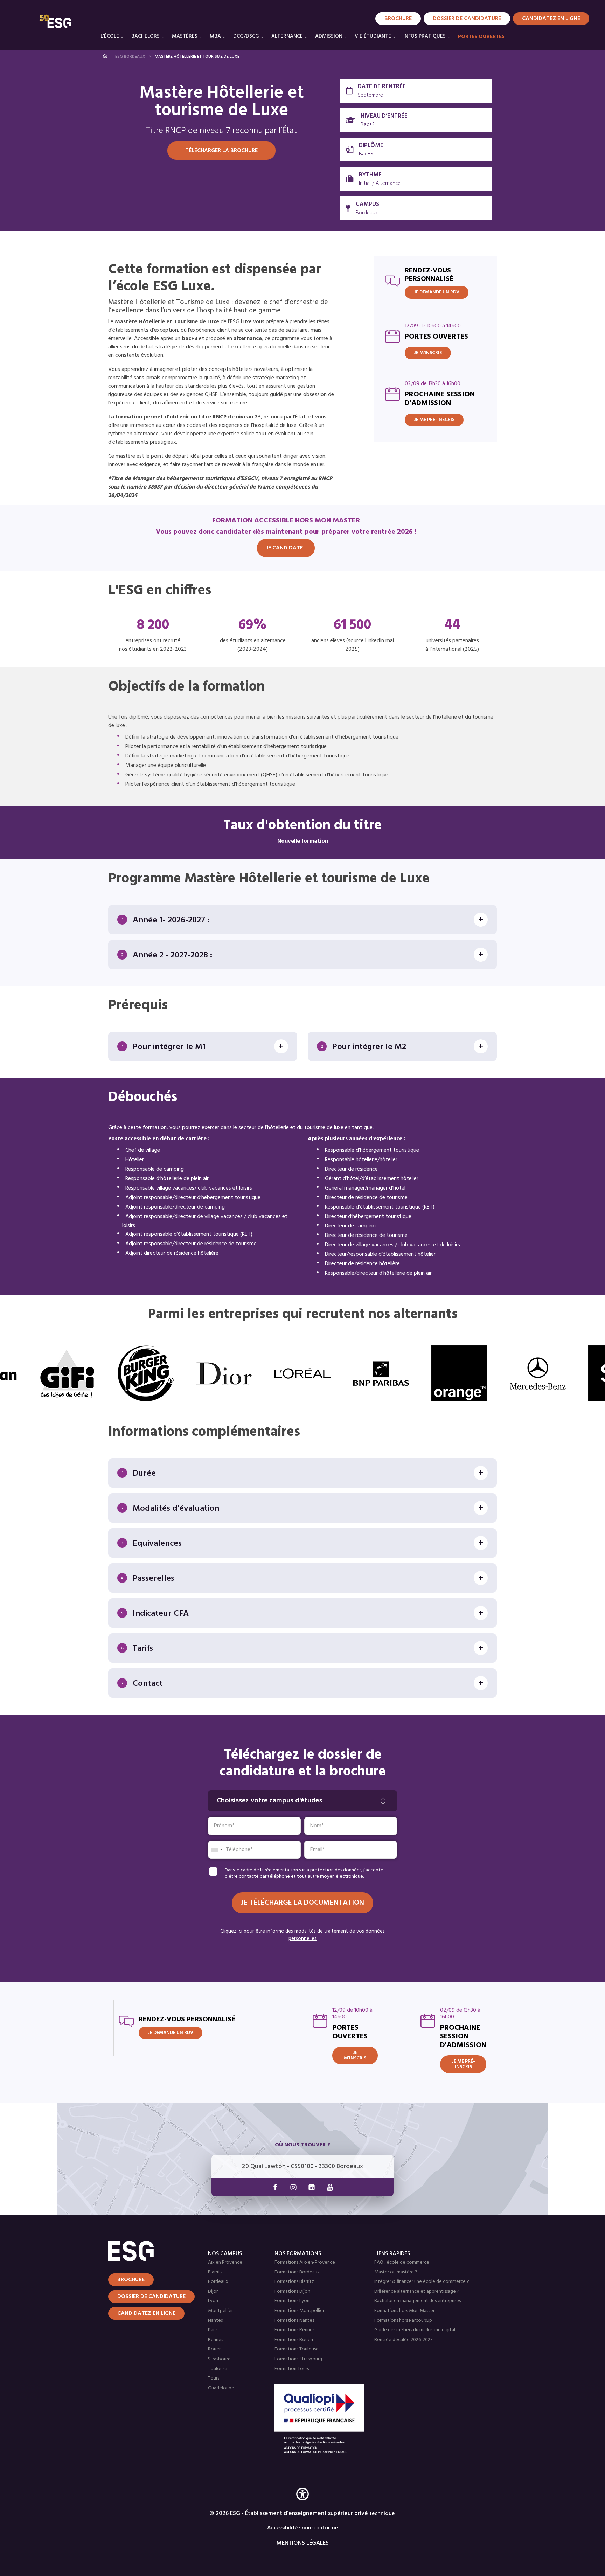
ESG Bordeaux (130, 57)
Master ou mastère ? (396, 2272)
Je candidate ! (286, 548)
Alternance (287, 36)
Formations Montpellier (299, 2311)
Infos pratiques (425, 36)
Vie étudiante (373, 36)
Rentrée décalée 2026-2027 (403, 2340)
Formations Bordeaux (297, 2272)
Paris (213, 2330)
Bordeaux (218, 2282)
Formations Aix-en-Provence (305, 2262)
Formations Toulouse (297, 2349)
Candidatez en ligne (146, 2313)
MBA (215, 36)
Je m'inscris (428, 353)
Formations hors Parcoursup (403, 2321)
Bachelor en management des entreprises (418, 2301)
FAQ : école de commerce (402, 2262)
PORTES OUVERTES (481, 37)
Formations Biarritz (294, 2282)
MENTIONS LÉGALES (303, 2543)
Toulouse (218, 2369)
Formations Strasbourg (298, 2359)
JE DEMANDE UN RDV (437, 292)
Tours (214, 2378)
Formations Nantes (294, 2321)
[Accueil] (149, 2251)
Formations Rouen (294, 2340)
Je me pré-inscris (434, 420)
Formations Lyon (292, 2301)
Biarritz (215, 2272)
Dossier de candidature (467, 19)
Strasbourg (219, 2359)
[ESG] (55, 21)
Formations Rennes (294, 2330)
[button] (302, 2504)
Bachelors (145, 36)
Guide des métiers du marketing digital (415, 2330)
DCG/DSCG (246, 36)
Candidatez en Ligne (551, 19)
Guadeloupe (221, 2388)
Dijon (213, 2291)
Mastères (185, 36)
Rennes (215, 2340)
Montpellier (220, 2311)
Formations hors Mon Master (404, 2311)
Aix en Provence (225, 2262)
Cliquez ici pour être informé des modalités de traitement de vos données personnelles (302, 1935)
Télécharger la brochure (221, 151)
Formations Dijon (292, 2291)
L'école (110, 36)
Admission (329, 36)
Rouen (215, 2349)
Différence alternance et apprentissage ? (417, 2291)
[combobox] (216, 1850)
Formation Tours (292, 2369)
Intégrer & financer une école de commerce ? (422, 2282)
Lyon (213, 2301)
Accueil (106, 56)
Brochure (398, 19)
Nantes (215, 2321)
